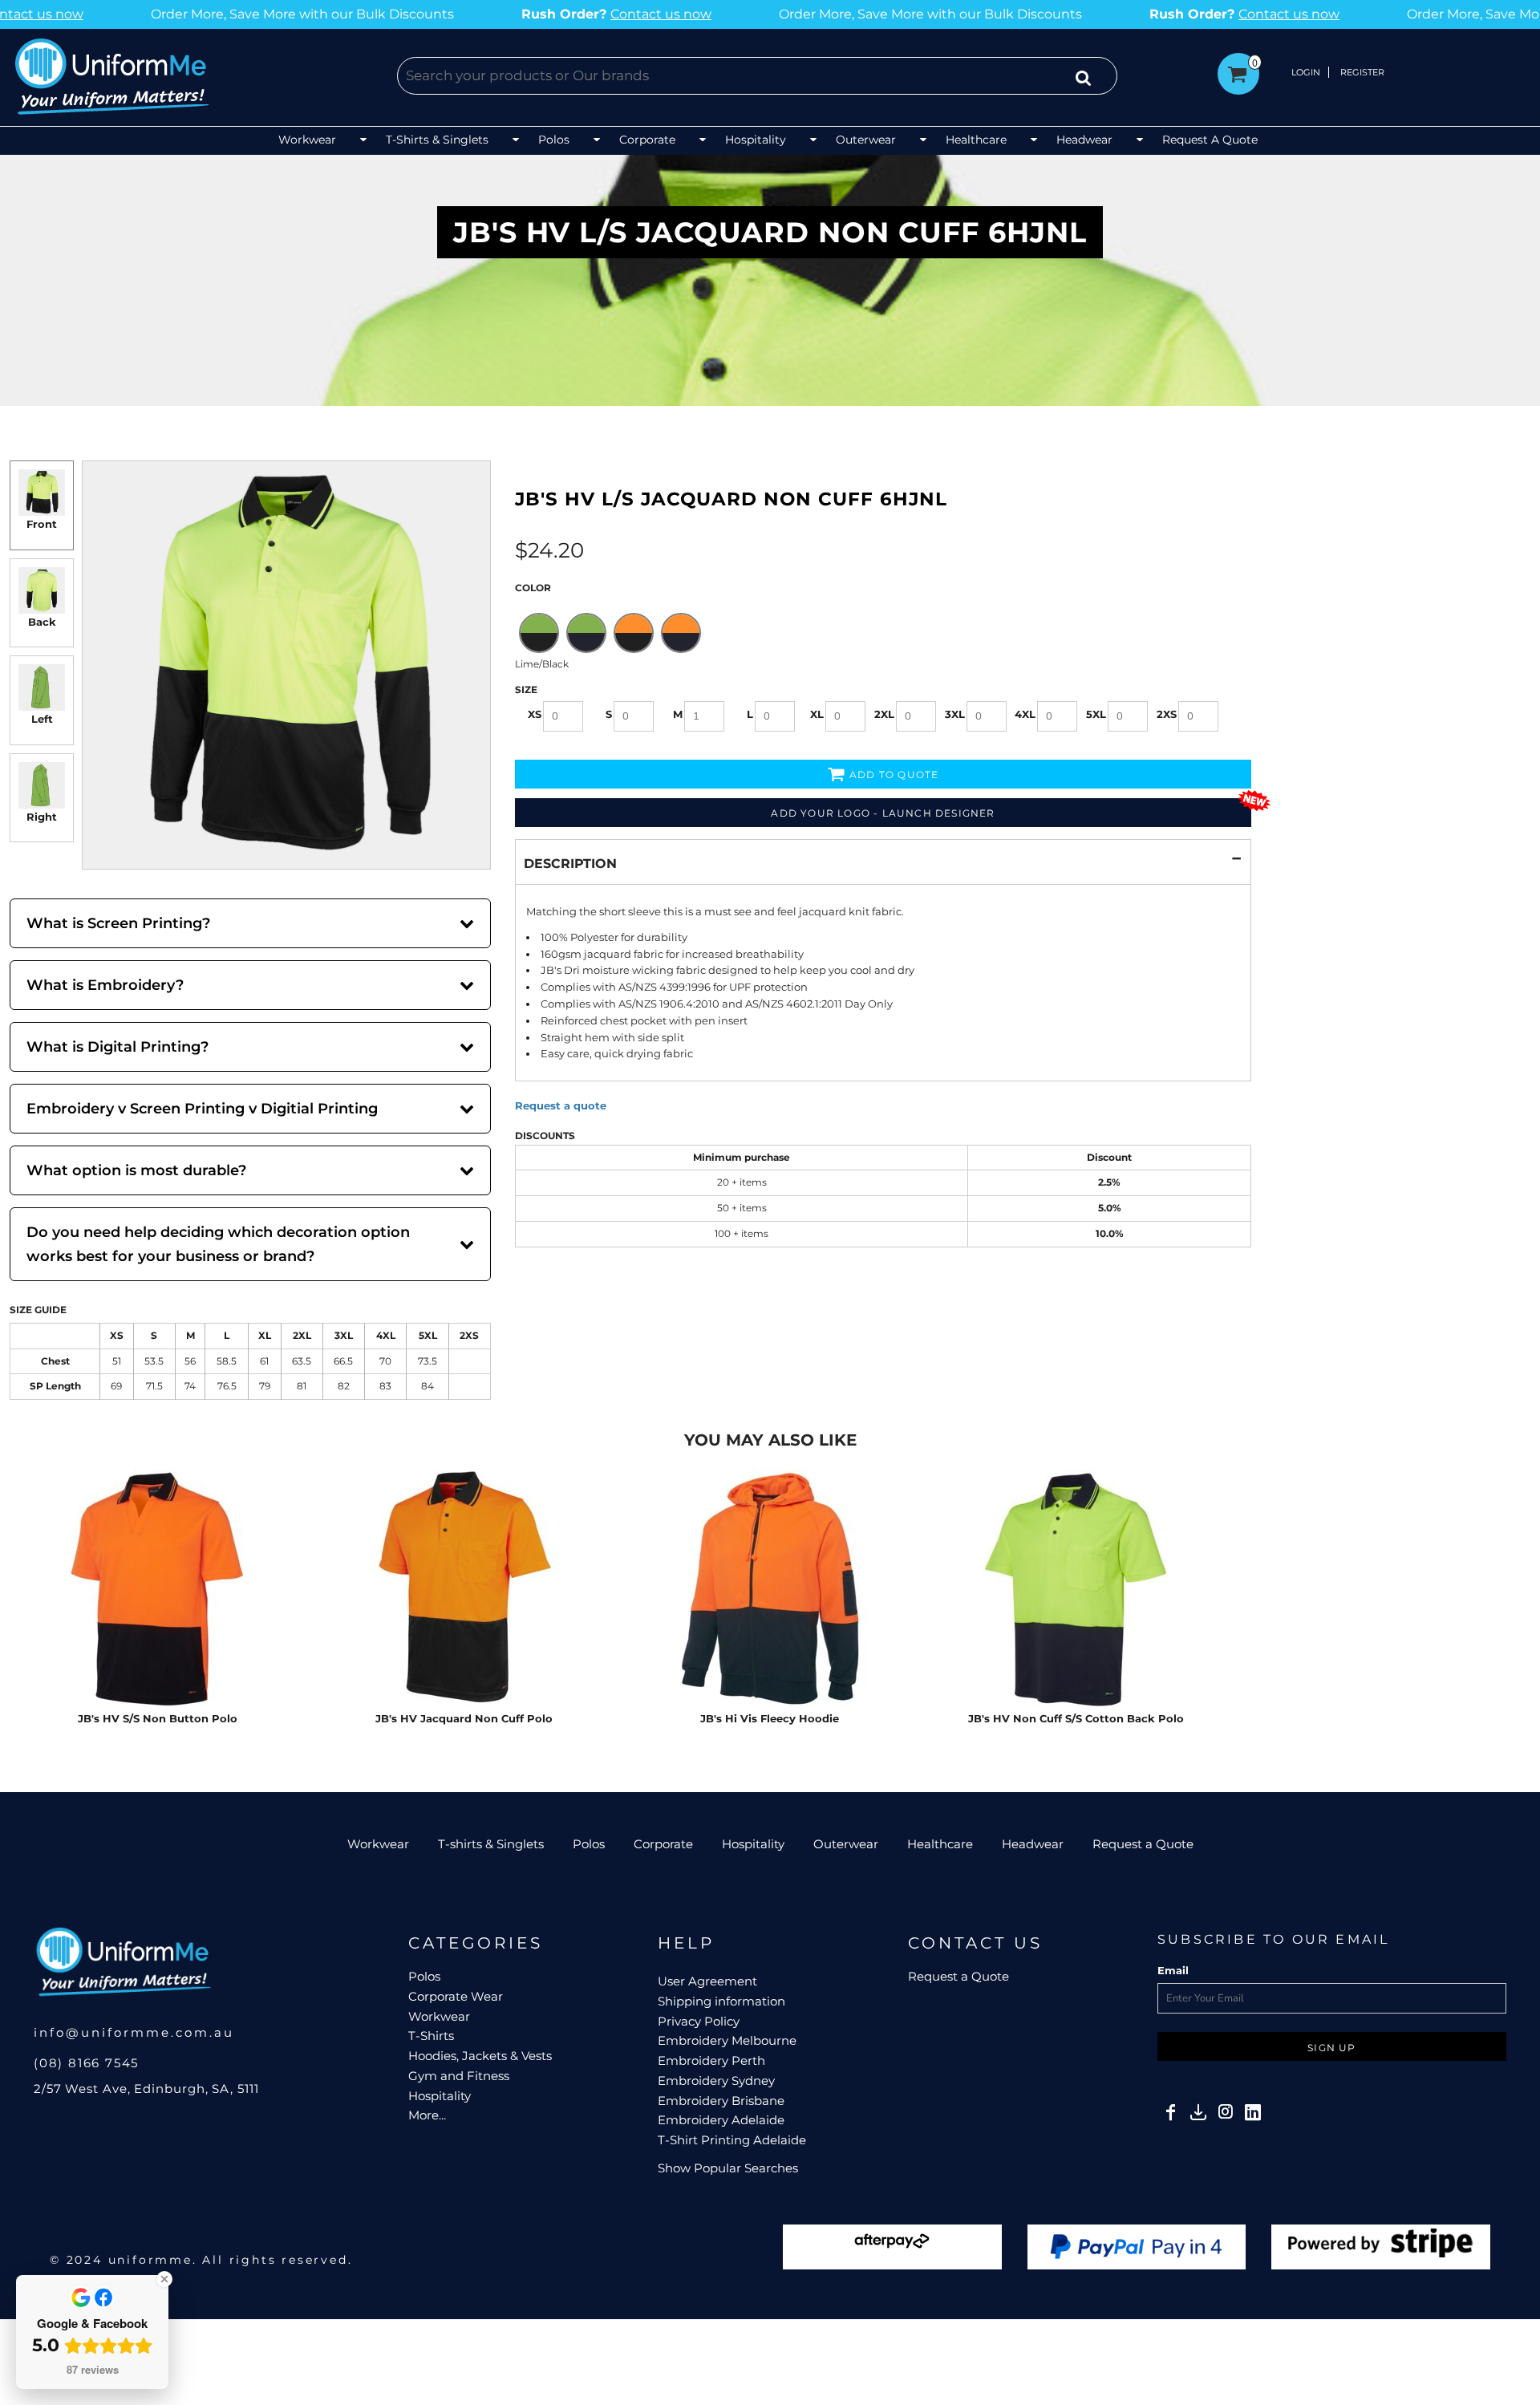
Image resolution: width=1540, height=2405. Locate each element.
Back (42, 622)
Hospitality (753, 1844)
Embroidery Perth (711, 2060)
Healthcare (940, 1844)
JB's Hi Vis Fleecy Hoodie (770, 1718)
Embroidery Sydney (716, 2081)
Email (1173, 1970)
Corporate (663, 1844)
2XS (1167, 714)
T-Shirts (431, 2036)
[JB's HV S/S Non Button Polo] (158, 1589)
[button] (324, 141)
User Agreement (707, 1981)
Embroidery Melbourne (727, 2040)
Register (1362, 72)
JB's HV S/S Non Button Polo (158, 1718)
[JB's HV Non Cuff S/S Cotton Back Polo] (1076, 1589)
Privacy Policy (699, 2021)
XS (535, 714)
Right (42, 817)
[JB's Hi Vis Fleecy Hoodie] (770, 1589)
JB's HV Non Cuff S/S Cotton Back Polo (1076, 1718)
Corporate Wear (456, 1996)
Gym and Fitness (459, 2076)
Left (42, 719)
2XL (884, 714)
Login (1306, 72)
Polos (589, 1844)
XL (817, 714)
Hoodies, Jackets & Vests (480, 2056)
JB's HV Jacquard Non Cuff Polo (464, 1718)
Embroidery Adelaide (721, 2120)
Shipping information (721, 2001)
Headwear (1033, 1844)
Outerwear (846, 1844)
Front (42, 524)
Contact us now (478, 14)
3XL (955, 714)
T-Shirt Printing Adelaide (732, 2140)
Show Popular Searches (728, 2168)
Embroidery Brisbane (721, 2101)
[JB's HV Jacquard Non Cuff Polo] (464, 1589)
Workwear (378, 1844)
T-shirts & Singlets (491, 1844)
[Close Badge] (164, 2279)
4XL (1025, 714)
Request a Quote (1143, 1844)
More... (427, 2115)
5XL (1096, 714)
